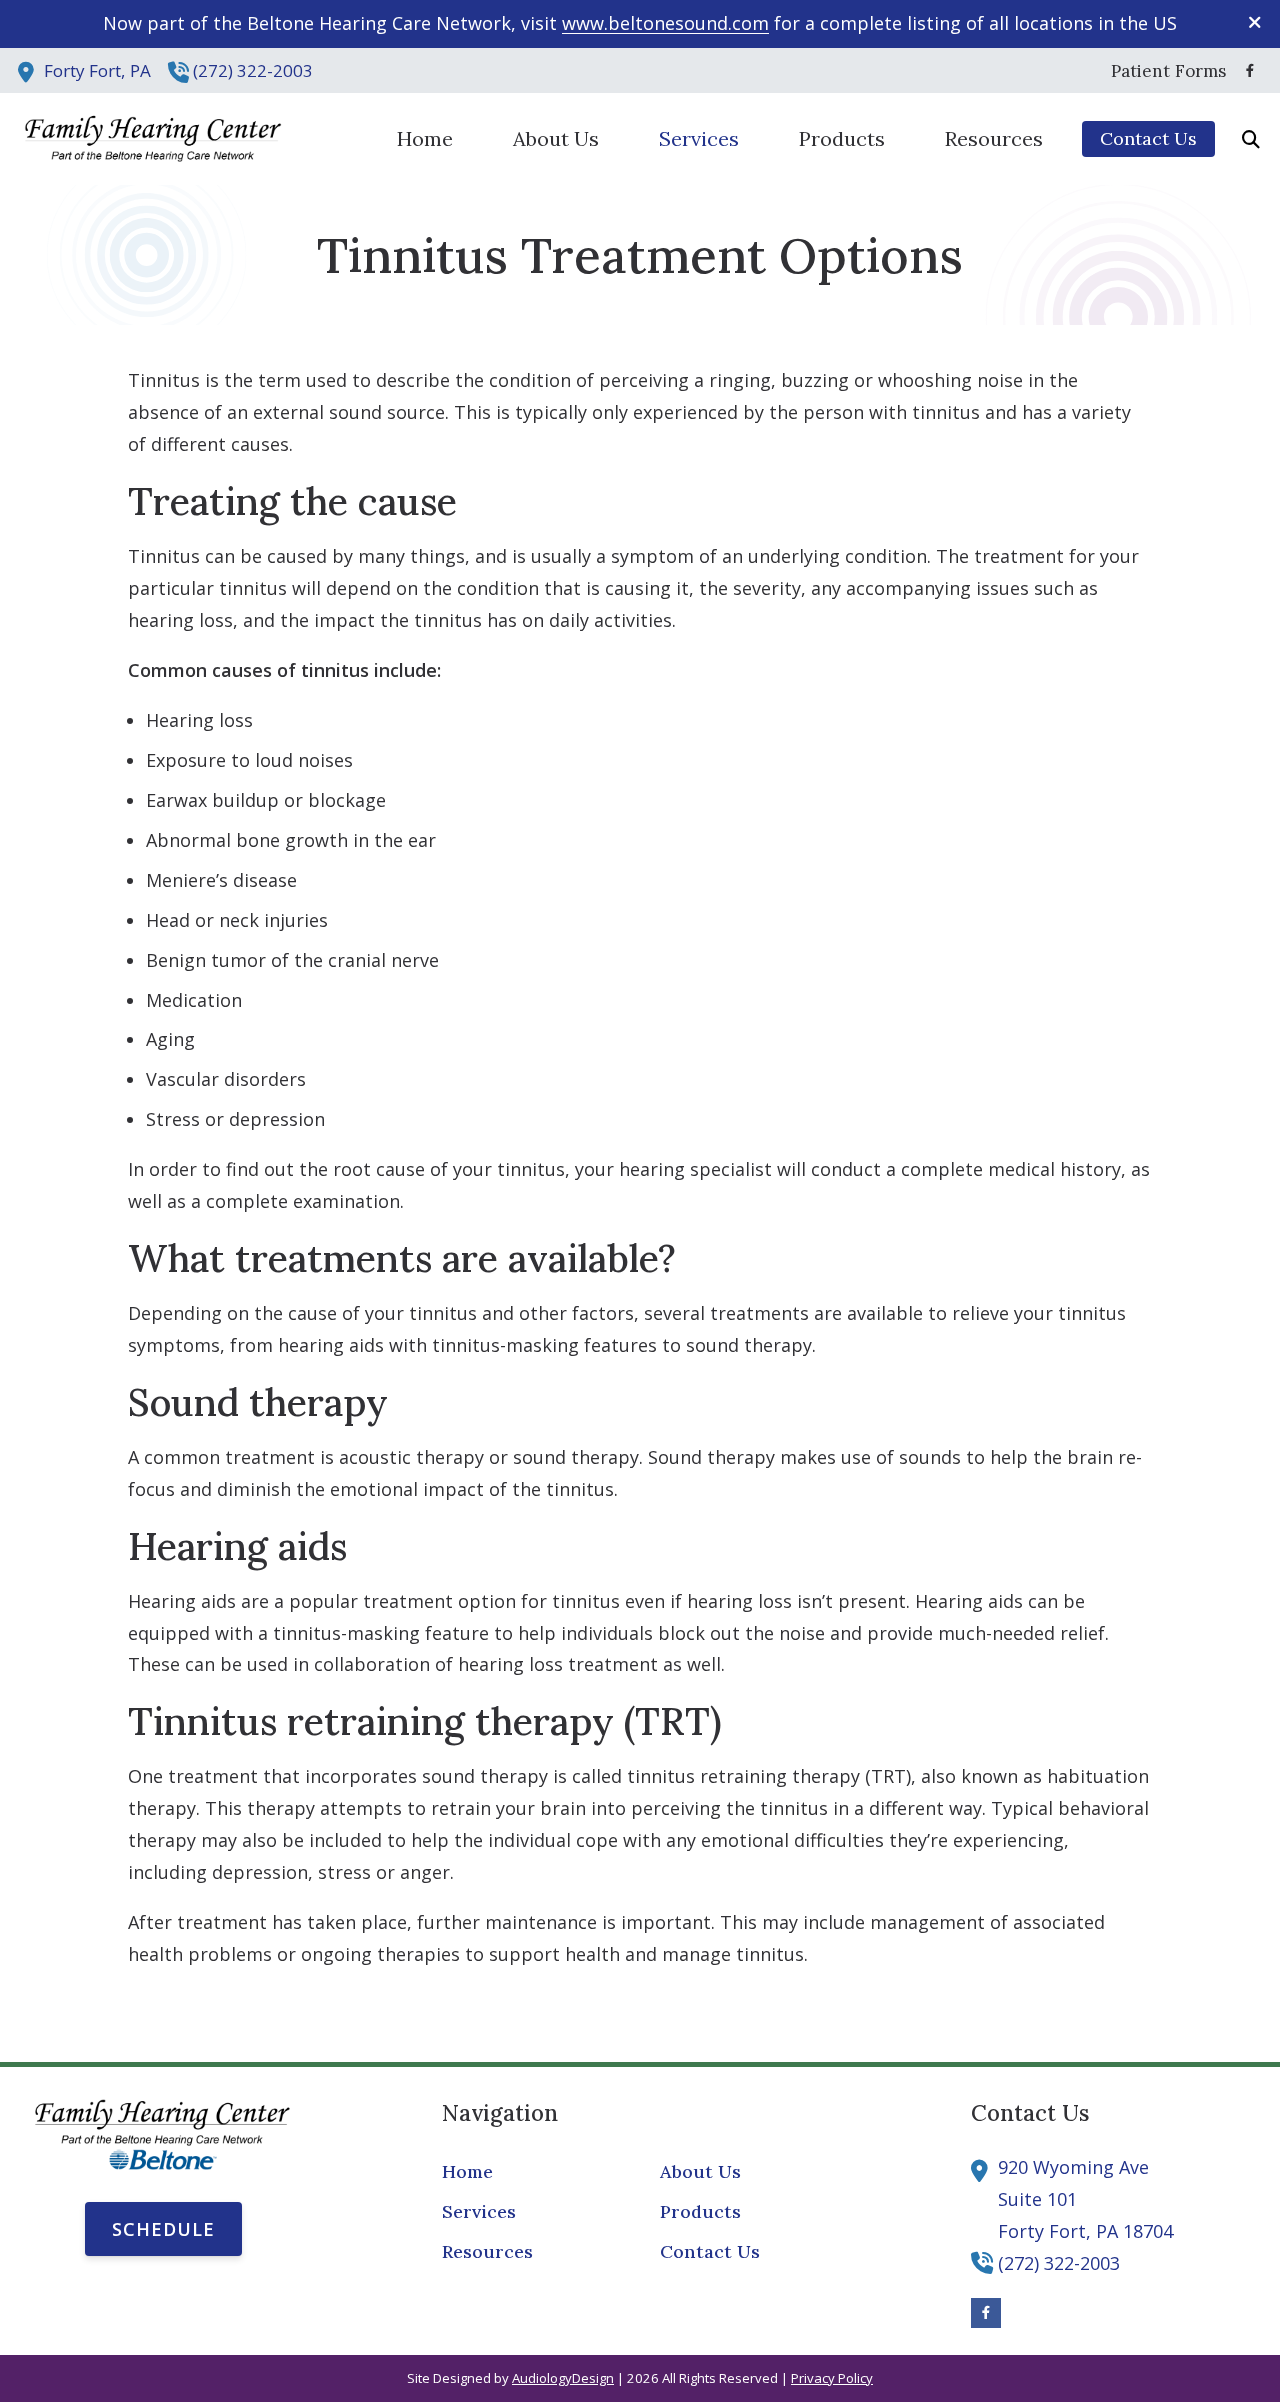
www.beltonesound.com (665, 23)
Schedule (163, 2229)
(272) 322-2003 (253, 70)
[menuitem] (1163, 71)
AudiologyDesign (563, 2378)
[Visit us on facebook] (1250, 70)
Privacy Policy (832, 2378)
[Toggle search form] (1251, 139)
